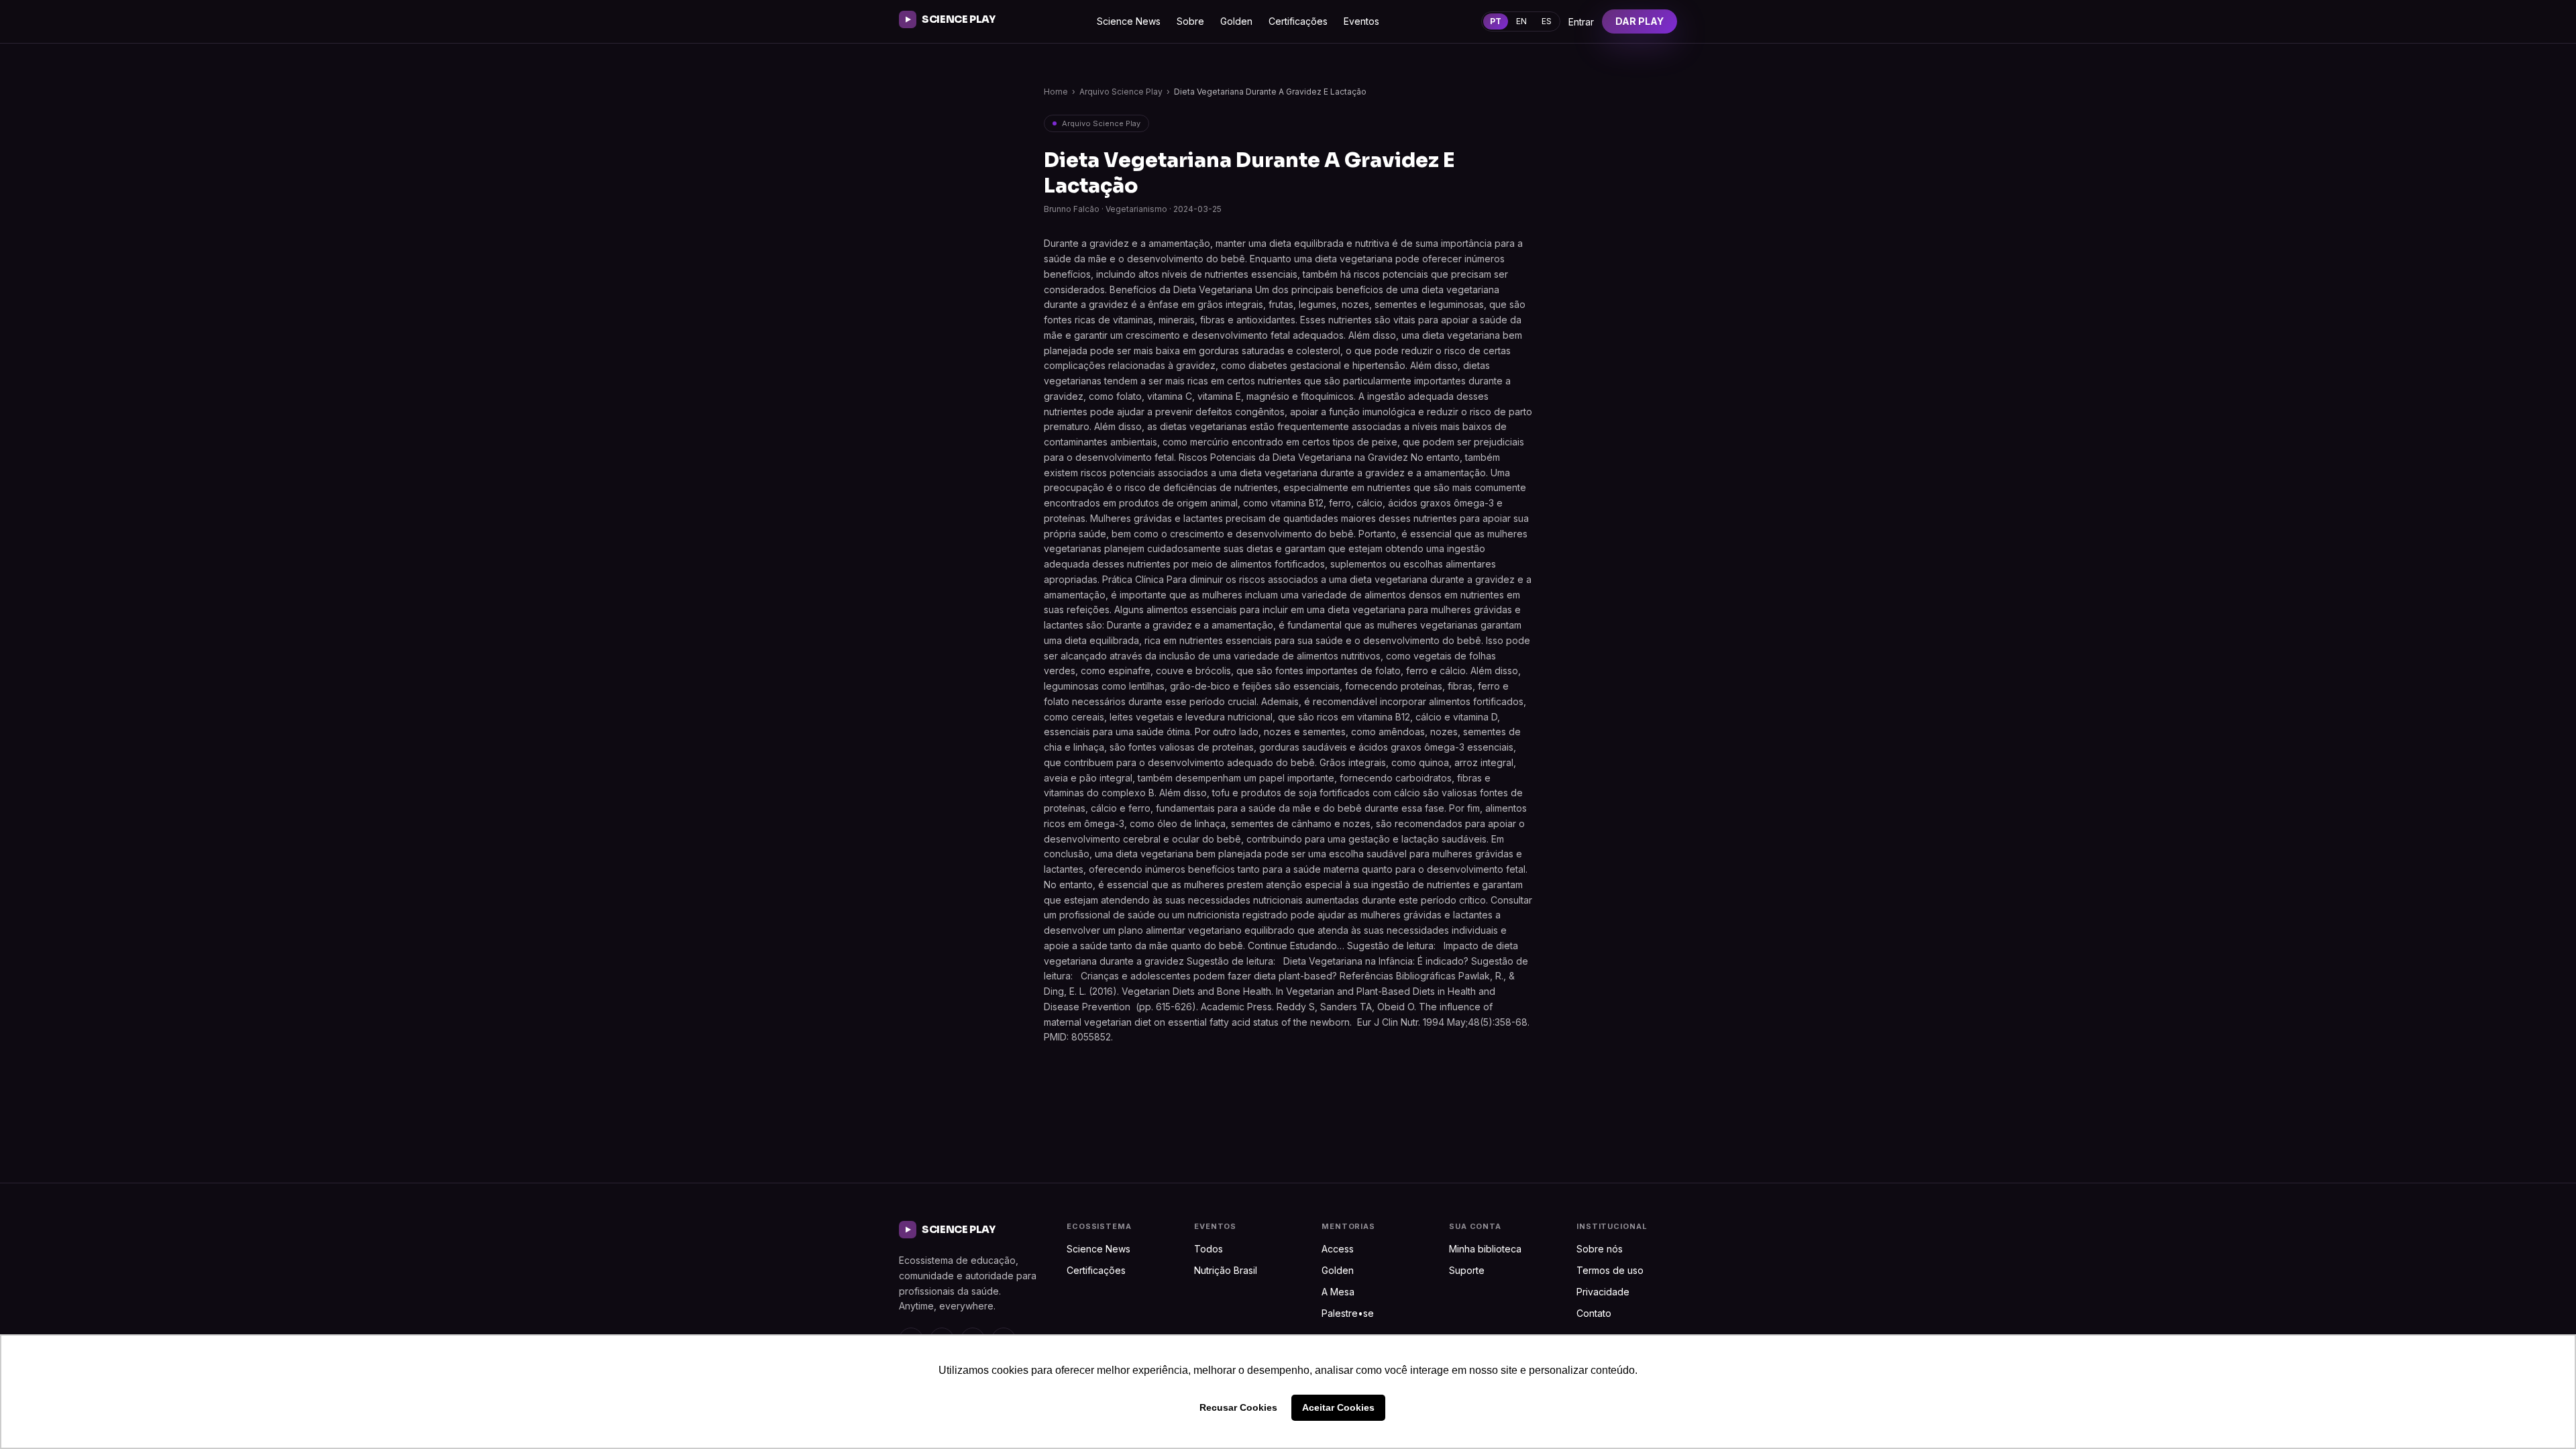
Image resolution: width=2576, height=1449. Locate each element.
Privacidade (1603, 1292)
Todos (1209, 1249)
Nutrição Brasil (1226, 1270)
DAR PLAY (1640, 21)
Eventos (1361, 21)
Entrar (1581, 22)
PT (1496, 21)
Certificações (1298, 21)
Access (1338, 1249)
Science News (1129, 21)
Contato (1594, 1313)
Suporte (1467, 1270)
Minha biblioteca (1485, 1249)
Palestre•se (1348, 1313)
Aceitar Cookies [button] (1338, 1407)
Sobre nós (1600, 1249)
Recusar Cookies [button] (1238, 1407)
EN (1521, 21)
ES (1547, 21)
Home (1056, 92)
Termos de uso (1610, 1270)
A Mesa (1338, 1292)
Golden (1236, 21)
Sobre (1190, 21)
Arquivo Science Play (1121, 92)
